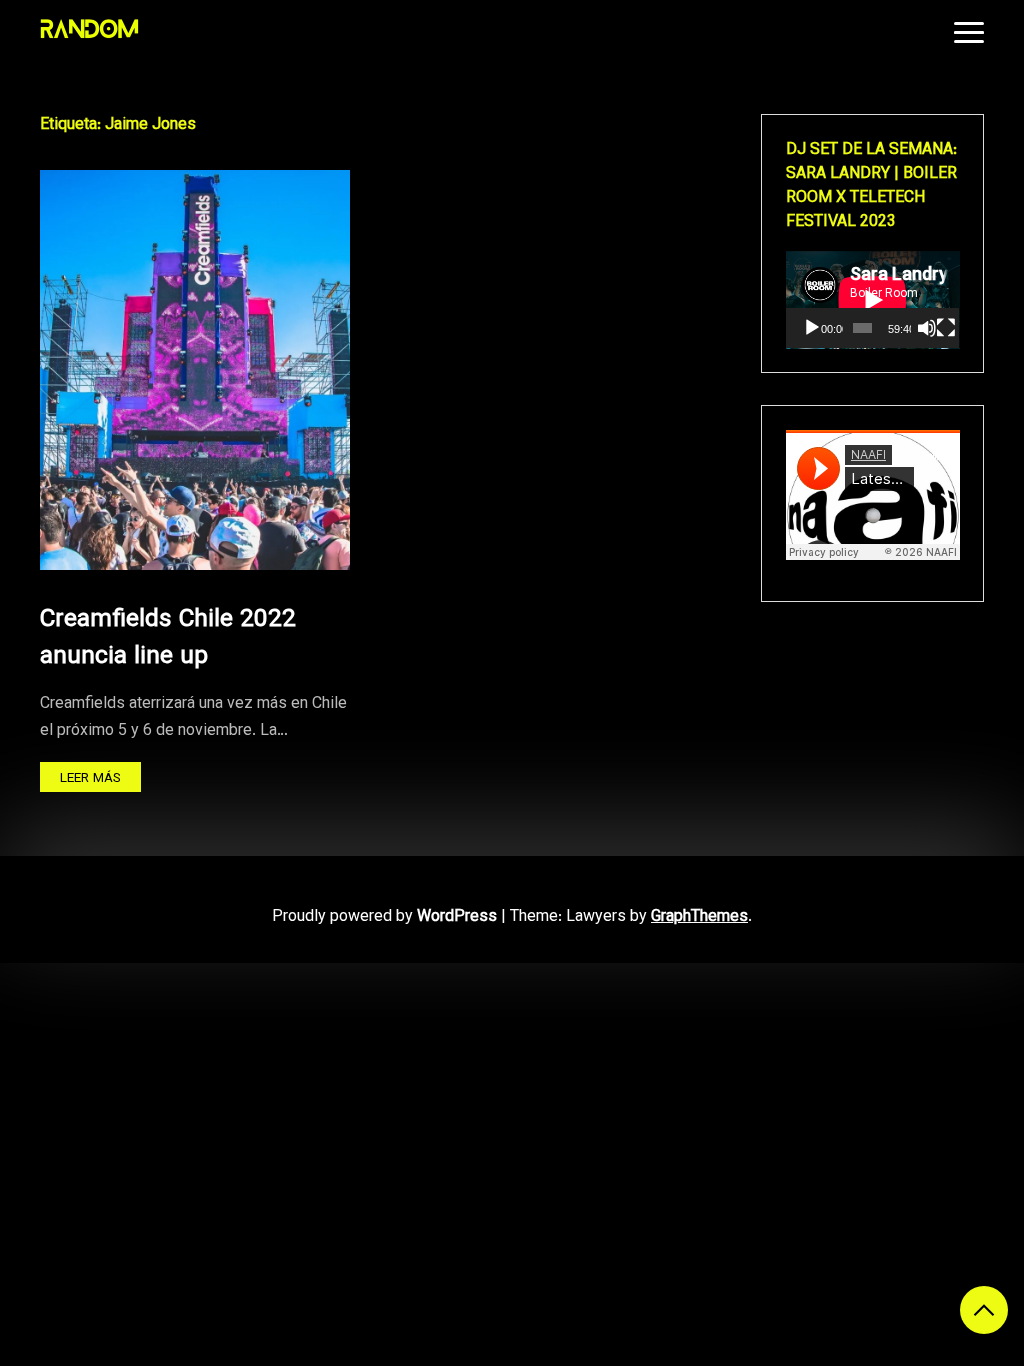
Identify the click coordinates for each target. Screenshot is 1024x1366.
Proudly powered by (384, 917)
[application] (873, 300)
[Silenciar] (927, 328)
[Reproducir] (812, 328)
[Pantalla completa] (946, 328)
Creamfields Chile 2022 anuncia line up (168, 638)
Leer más (90, 778)
